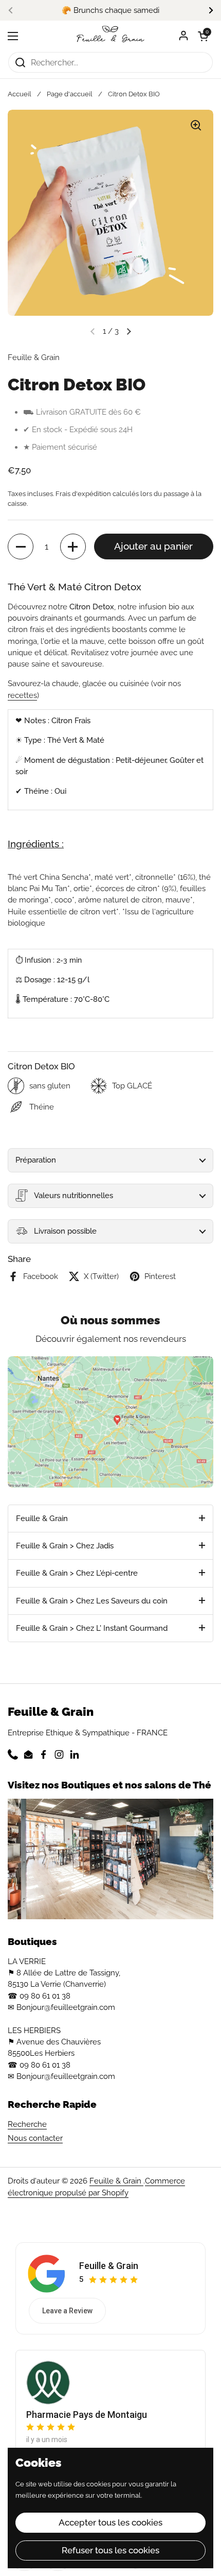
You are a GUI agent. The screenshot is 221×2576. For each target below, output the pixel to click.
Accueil (20, 94)
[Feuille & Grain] (110, 36)
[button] (203, 36)
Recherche (27, 2124)
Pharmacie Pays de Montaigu (87, 2415)
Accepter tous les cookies (110, 2522)
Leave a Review (67, 2311)
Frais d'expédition (83, 494)
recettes (22, 695)
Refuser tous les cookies (110, 2550)
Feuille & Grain (116, 2181)
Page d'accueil (70, 94)
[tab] (110, 1519)
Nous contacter (35, 2138)
